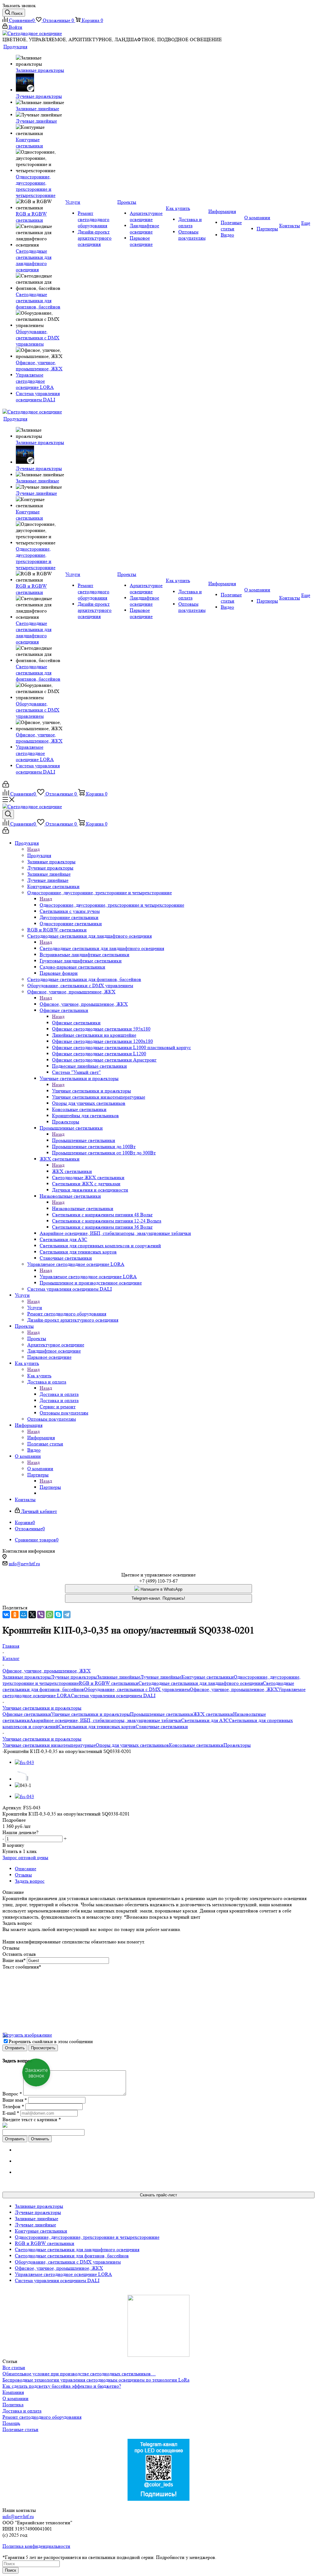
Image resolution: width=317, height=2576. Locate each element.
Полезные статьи (20, 2429)
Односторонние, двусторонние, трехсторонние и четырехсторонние (112, 905)
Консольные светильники (196, 1745)
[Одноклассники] (15, 1615)
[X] (32, 1615)
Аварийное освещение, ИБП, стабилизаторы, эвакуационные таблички (105, 1720)
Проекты (37, 1338)
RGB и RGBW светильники (109, 1683)
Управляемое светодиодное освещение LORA (88, 1277)
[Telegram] (67, 1615)
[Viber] (41, 1615)
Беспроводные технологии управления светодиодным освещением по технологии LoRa (96, 2380)
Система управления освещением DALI (113, 1696)
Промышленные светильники (84, 1140)
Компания (13, 2392)
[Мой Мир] (24, 1615)
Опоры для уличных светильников (132, 1745)
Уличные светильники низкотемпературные (49, 1745)
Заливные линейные (119, 1677)
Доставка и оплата (59, 1394)
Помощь (11, 2423)
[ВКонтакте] (6, 1615)
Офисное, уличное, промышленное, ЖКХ (84, 1004)
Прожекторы (237, 1745)
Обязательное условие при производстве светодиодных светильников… (79, 2374)
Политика (13, 2405)
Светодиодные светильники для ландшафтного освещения (102, 948)
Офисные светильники (76, 1023)
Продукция (39, 855)
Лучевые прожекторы (74, 1677)
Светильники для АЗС (205, 1720)
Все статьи (14, 2367)
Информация (41, 1438)
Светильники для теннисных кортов (97, 1726)
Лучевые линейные (161, 1677)
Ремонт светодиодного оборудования (42, 2417)
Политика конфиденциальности (36, 2546)
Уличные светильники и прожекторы (91, 1091)
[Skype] (58, 1615)
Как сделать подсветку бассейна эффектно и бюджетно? (62, 2386)
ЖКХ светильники (72, 1171)
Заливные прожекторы (27, 1677)
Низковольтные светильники (83, 1208)
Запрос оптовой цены (25, 1857)
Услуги (35, 1308)
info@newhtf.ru (24, 1564)
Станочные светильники (162, 1726)
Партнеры (50, 1487)
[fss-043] (24, 1762)
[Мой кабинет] (6, 786)
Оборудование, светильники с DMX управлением (137, 1689)
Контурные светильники (208, 1677)
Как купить (39, 1376)
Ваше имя (14, 1960)
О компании (40, 1469)
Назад (33, 849)
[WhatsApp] (50, 1615)
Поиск (11, 2570)
